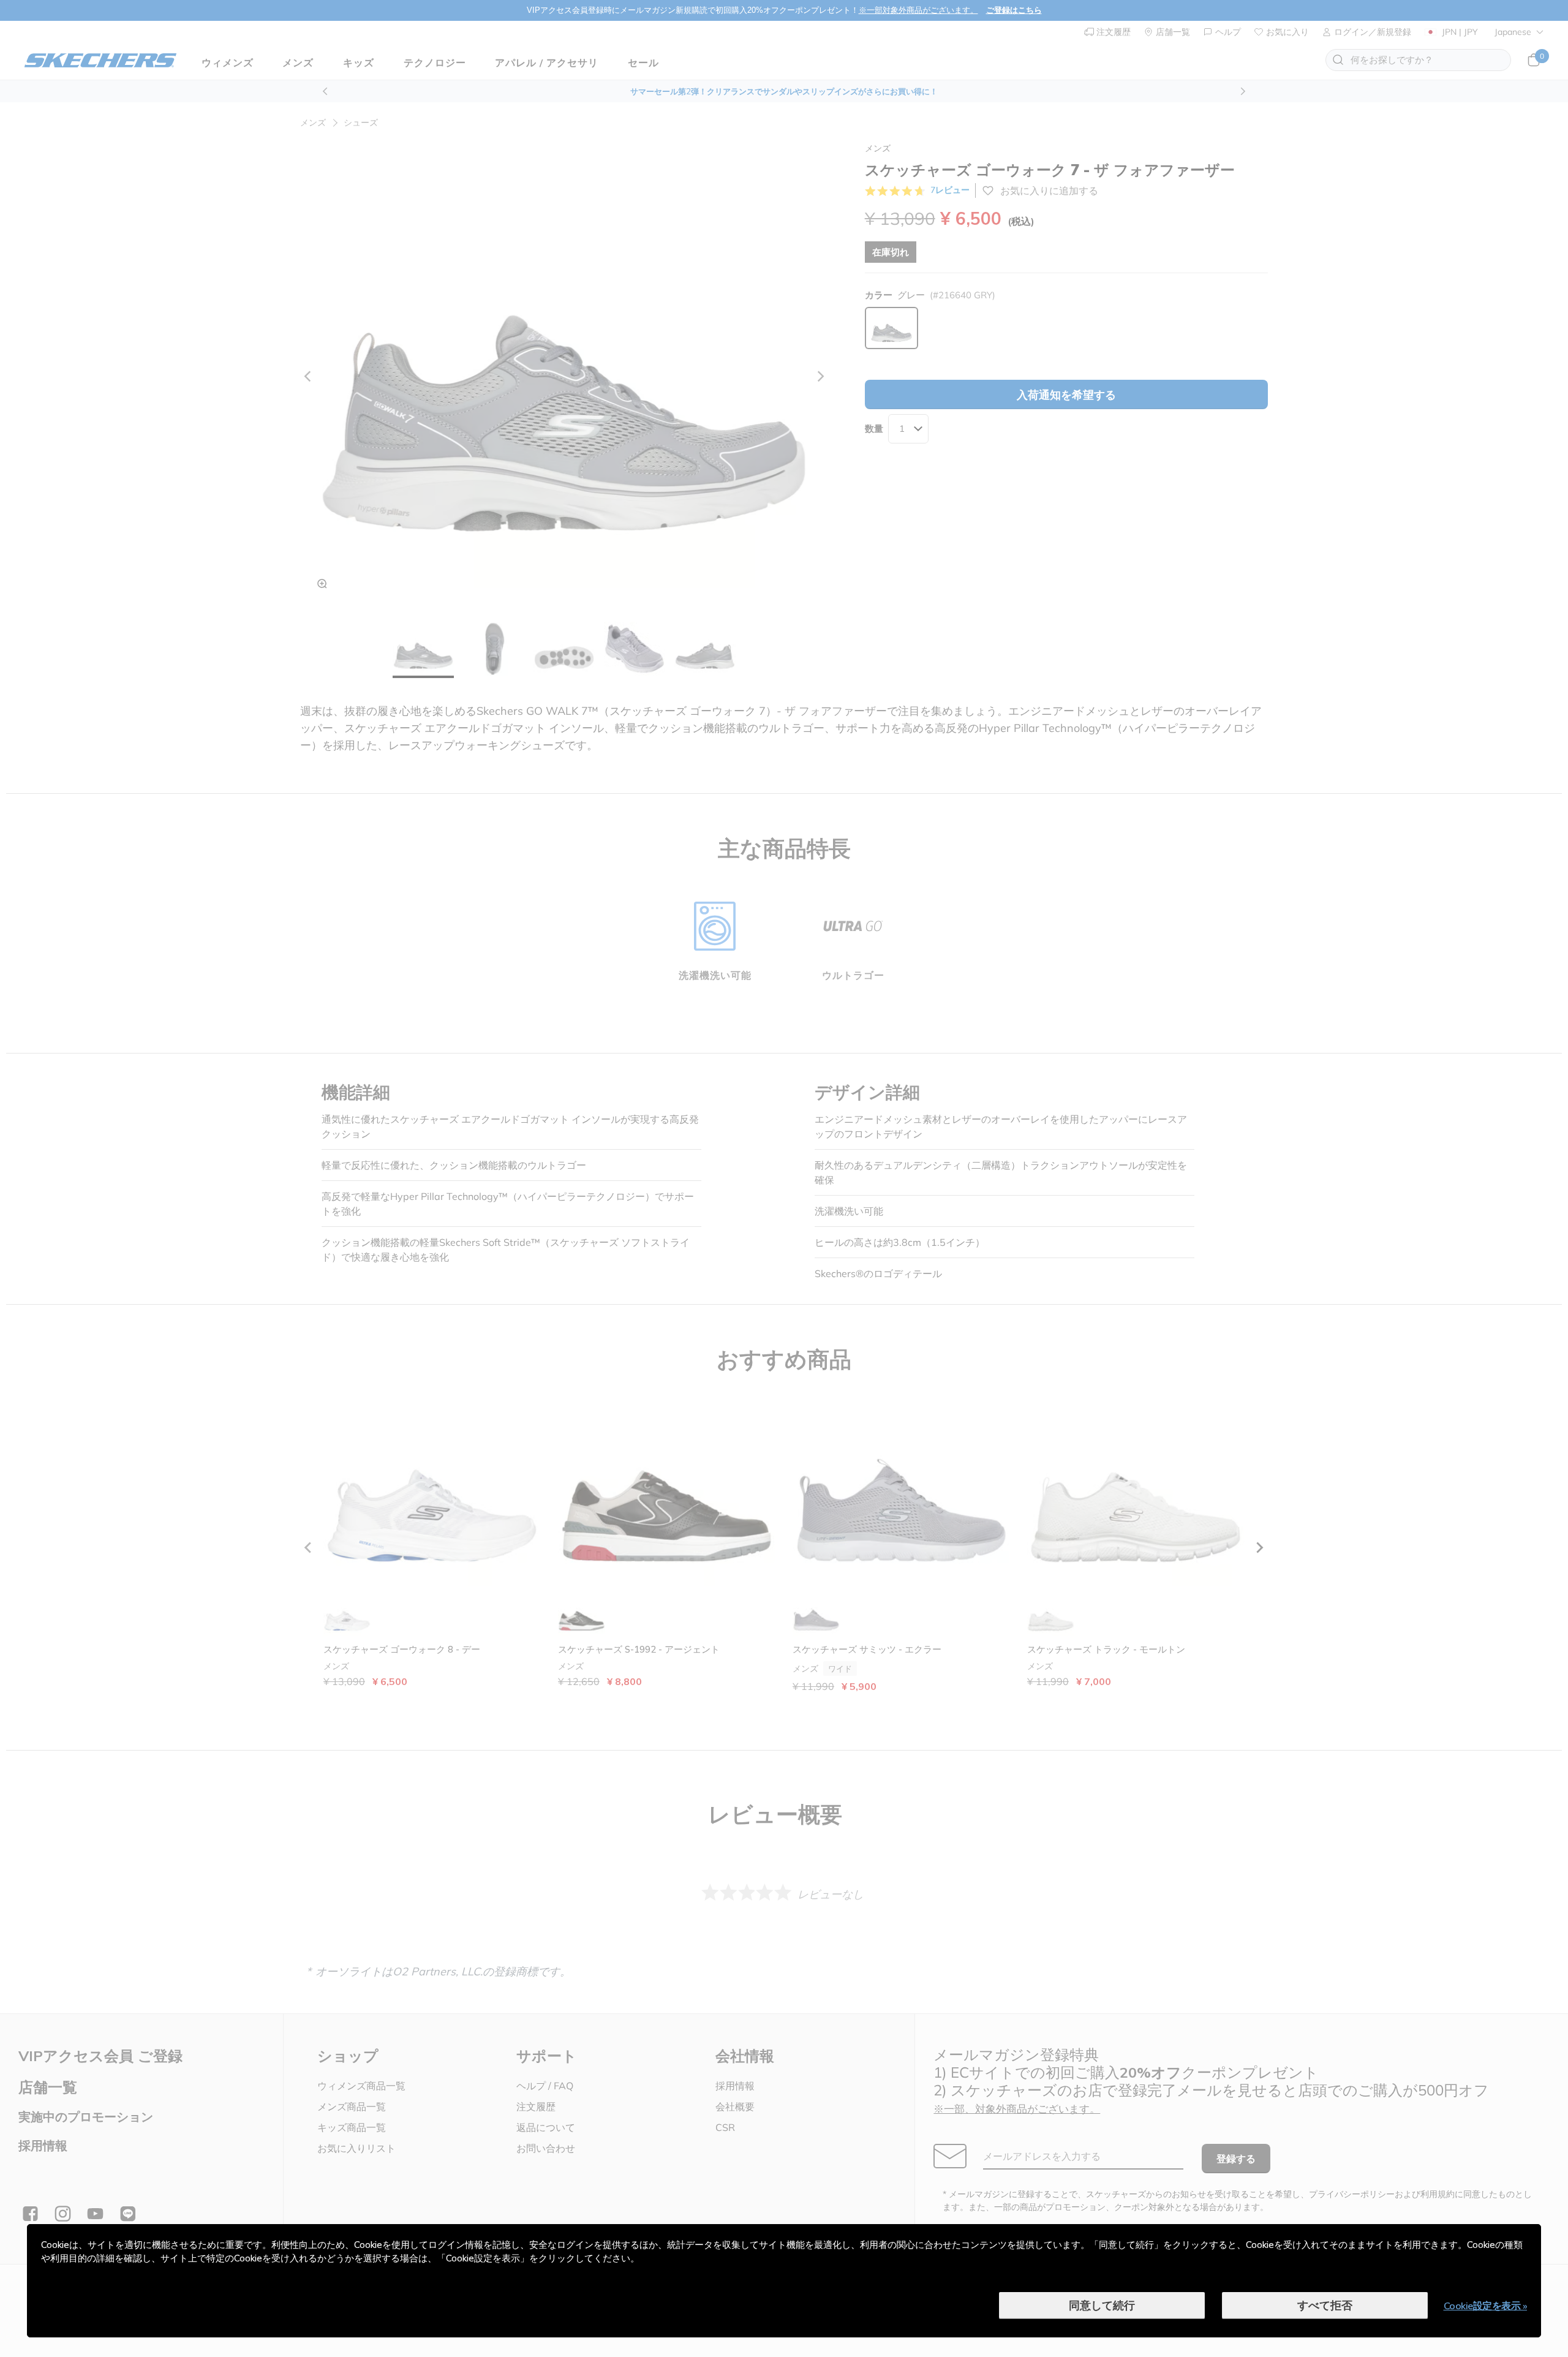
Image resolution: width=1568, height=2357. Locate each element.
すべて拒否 (1325, 2305)
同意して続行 (1102, 2305)
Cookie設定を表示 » (1486, 2306)
